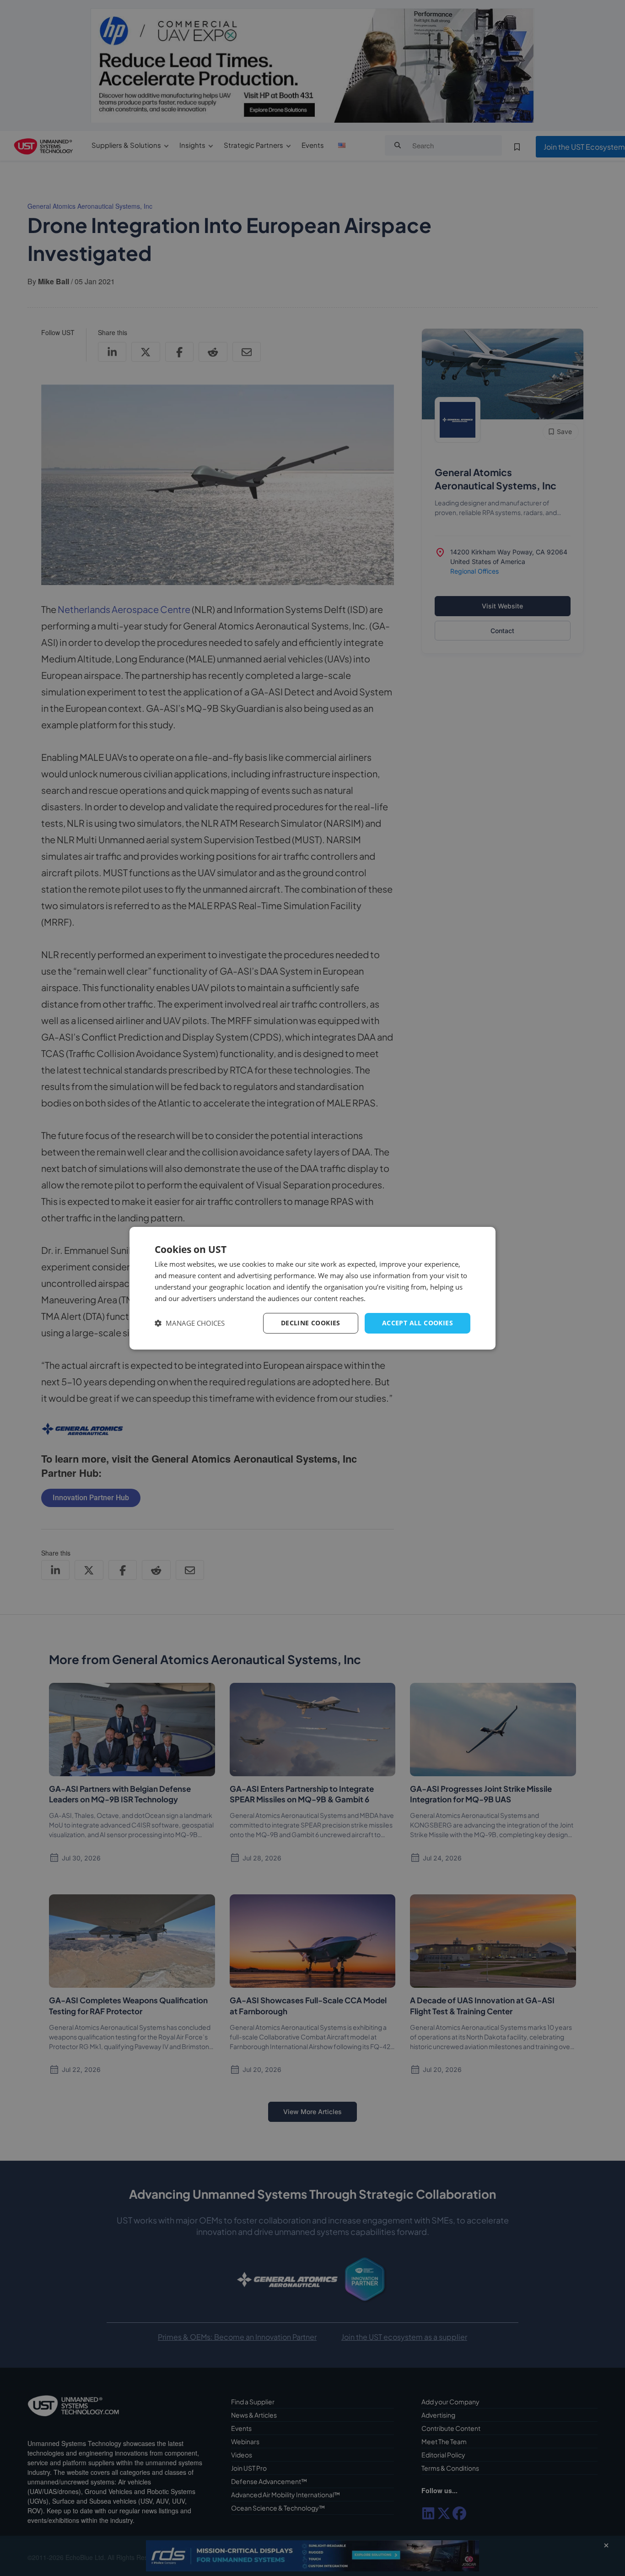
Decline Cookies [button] (311, 1323)
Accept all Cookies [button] (418, 1323)
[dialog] (312, 1288)
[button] (190, 1323)
